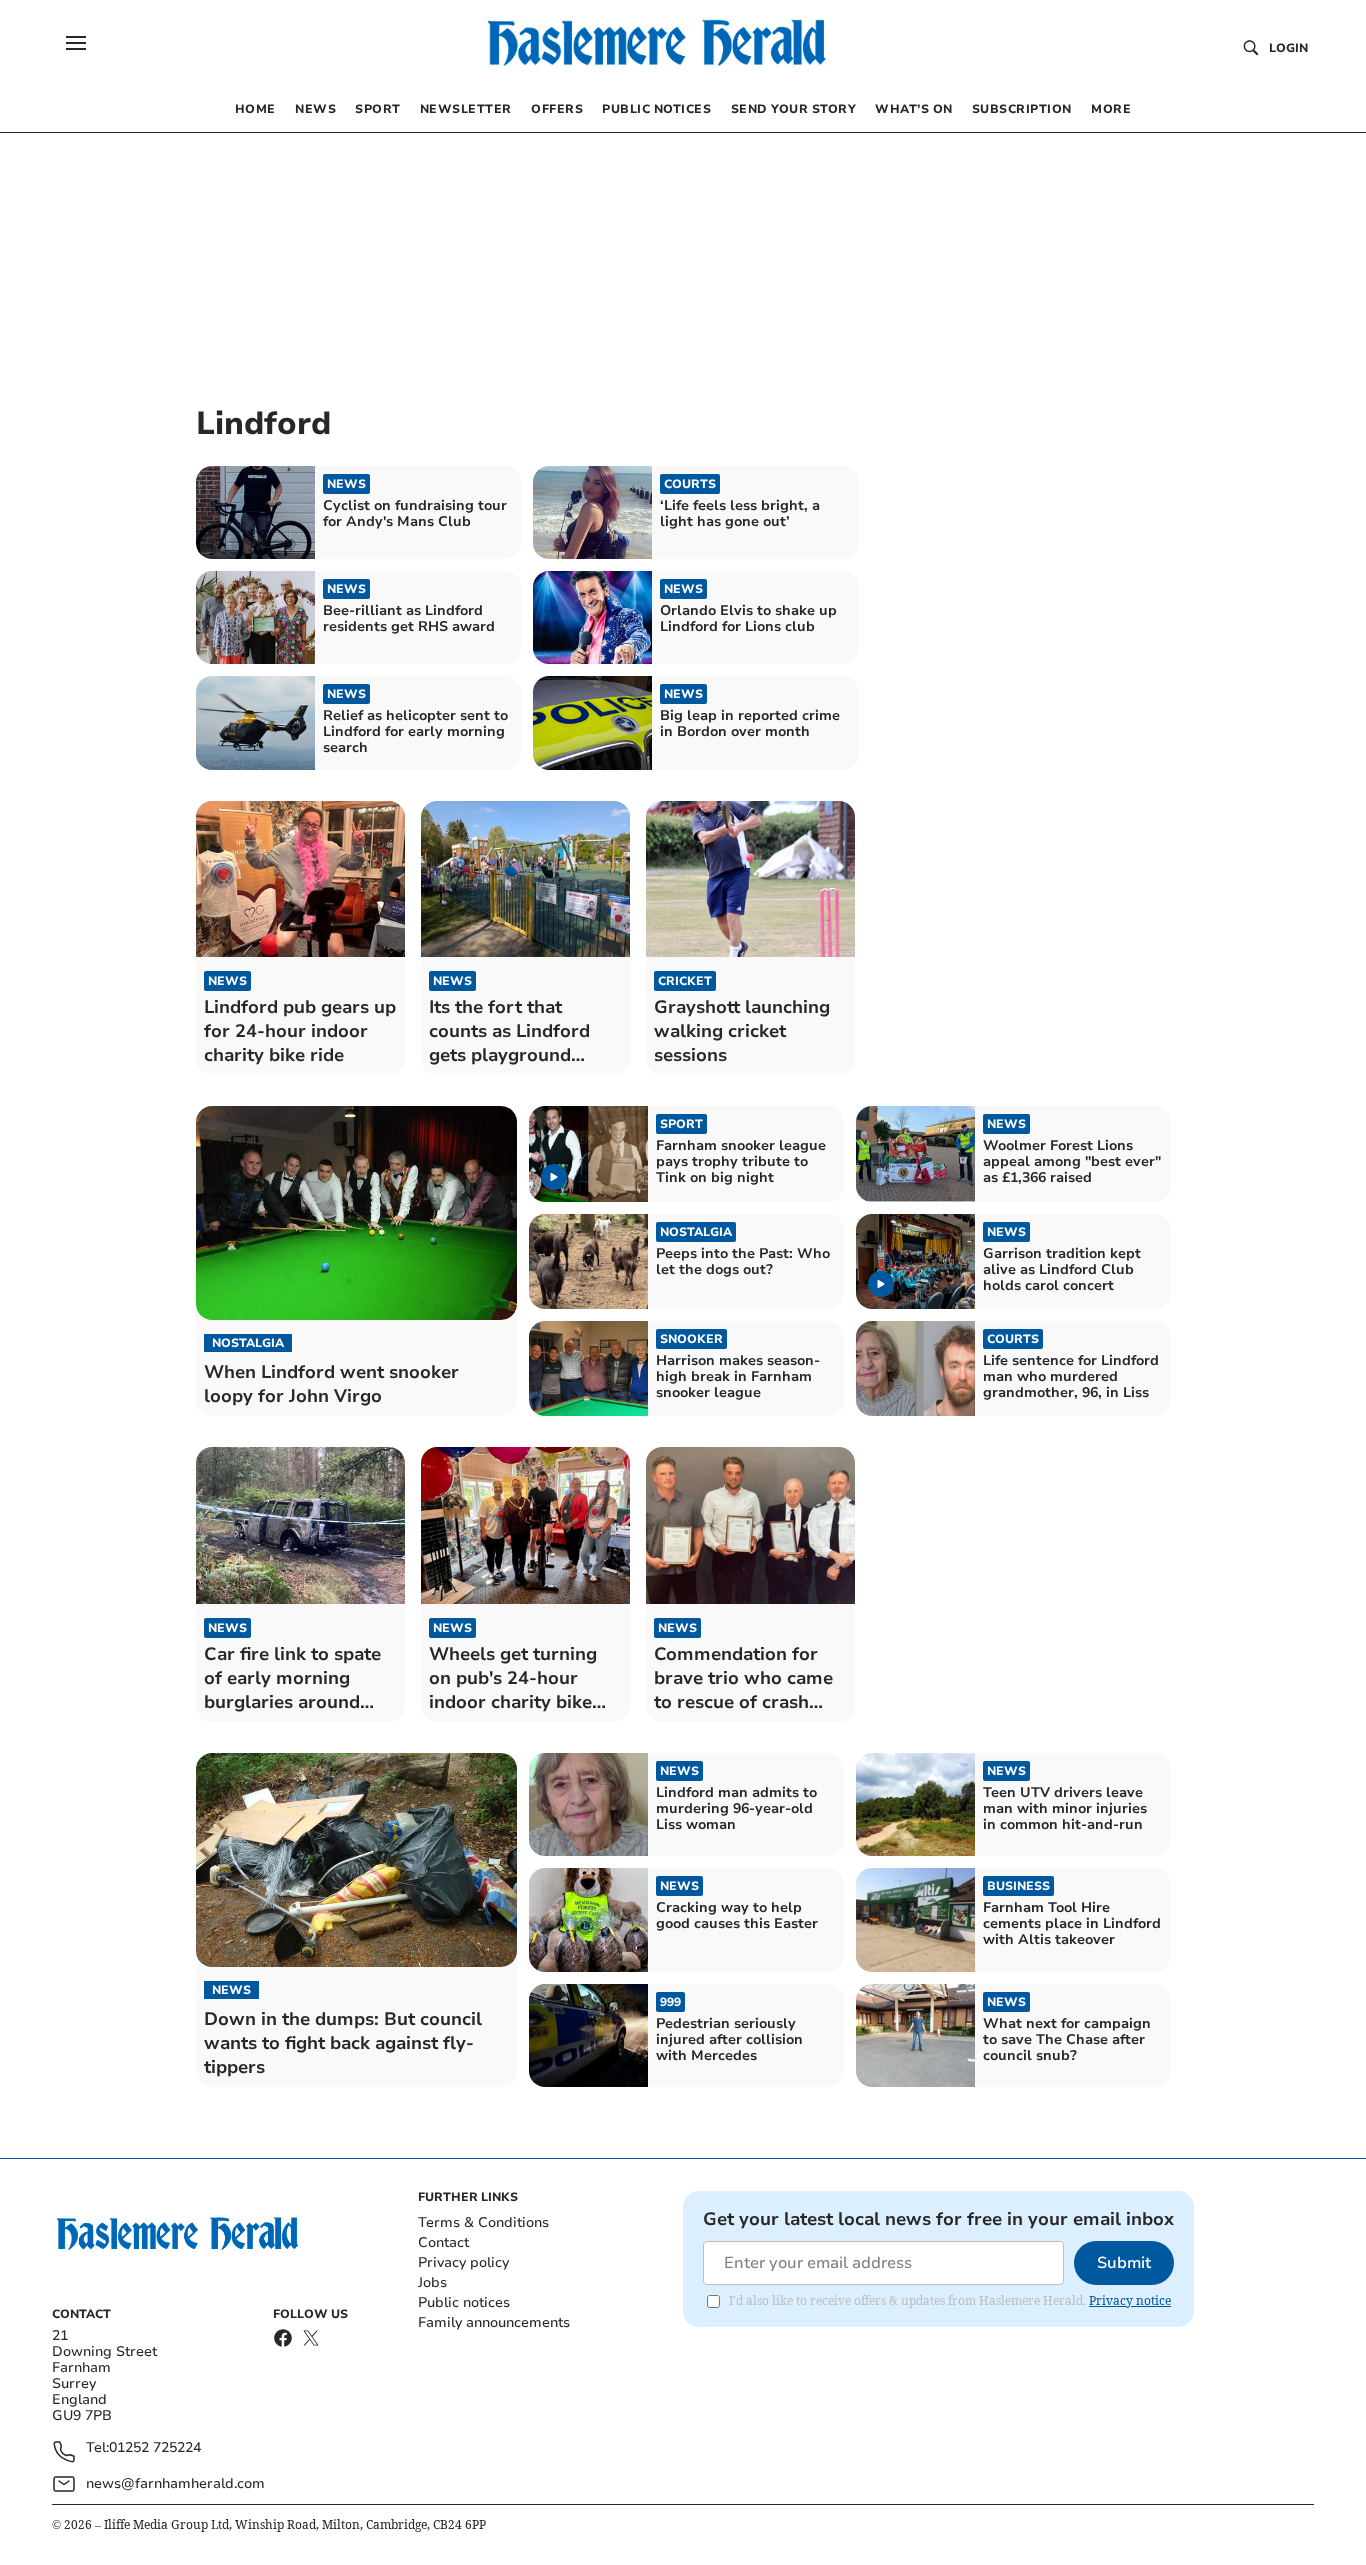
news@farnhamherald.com (175, 2483)
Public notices (464, 2302)
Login (1288, 48)
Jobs (432, 2282)
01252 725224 (155, 2448)
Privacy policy (463, 2262)
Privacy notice (1130, 2300)
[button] (76, 43)
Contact (443, 2242)
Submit (1124, 2263)
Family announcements (494, 2322)
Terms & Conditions (483, 2222)
